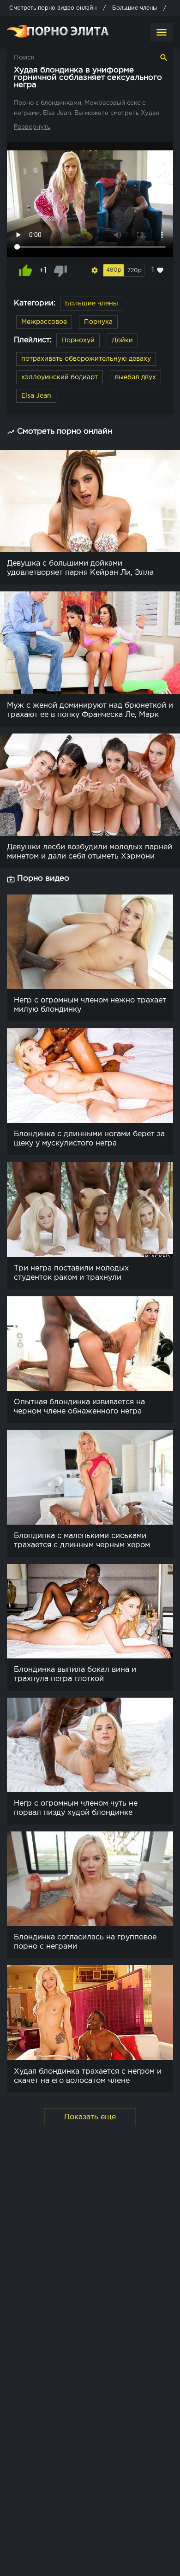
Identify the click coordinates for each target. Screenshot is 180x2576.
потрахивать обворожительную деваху (86, 359)
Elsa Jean (36, 396)
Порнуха (98, 322)
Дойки (122, 340)
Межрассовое (44, 322)
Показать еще (90, 2117)
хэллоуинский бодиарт (60, 377)
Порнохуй (78, 340)
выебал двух (135, 377)
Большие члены (92, 304)
